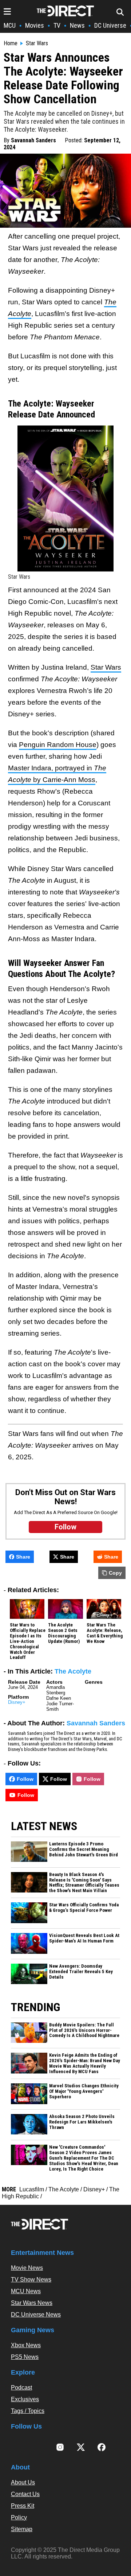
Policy (19, 2517)
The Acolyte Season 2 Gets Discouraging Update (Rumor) (64, 1633)
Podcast (21, 2388)
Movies (35, 25)
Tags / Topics (28, 2411)
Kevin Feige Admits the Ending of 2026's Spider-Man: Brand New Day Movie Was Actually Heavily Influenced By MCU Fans (85, 2063)
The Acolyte (73, 1671)
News (77, 25)
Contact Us (25, 2494)
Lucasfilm (32, 2189)
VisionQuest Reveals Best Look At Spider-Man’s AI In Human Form (84, 1938)
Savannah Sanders (33, 140)
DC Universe (110, 25)
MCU (10, 25)
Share (23, 1557)
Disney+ (17, 1702)
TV (57, 25)
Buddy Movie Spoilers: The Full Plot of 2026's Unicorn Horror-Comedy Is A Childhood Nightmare (84, 2030)
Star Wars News (32, 2303)
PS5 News (25, 2357)
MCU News (26, 2291)
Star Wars (37, 43)
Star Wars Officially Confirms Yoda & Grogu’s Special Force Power (84, 1908)
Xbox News (26, 2345)
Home (11, 43)
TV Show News (31, 2279)
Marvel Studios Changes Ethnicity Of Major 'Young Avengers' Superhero (84, 2091)
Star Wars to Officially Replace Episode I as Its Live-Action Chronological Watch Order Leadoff (28, 1641)
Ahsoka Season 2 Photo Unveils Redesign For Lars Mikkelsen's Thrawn (82, 2122)
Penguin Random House (58, 745)
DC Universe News (36, 2315)
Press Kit (23, 2506)
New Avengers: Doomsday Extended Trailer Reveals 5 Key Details (81, 1972)
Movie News (27, 2268)
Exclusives (25, 2399)
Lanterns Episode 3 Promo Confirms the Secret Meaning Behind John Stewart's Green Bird (84, 1849)
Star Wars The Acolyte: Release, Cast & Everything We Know (105, 1633)
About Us (23, 2482)
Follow (25, 1779)
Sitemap (22, 2529)
